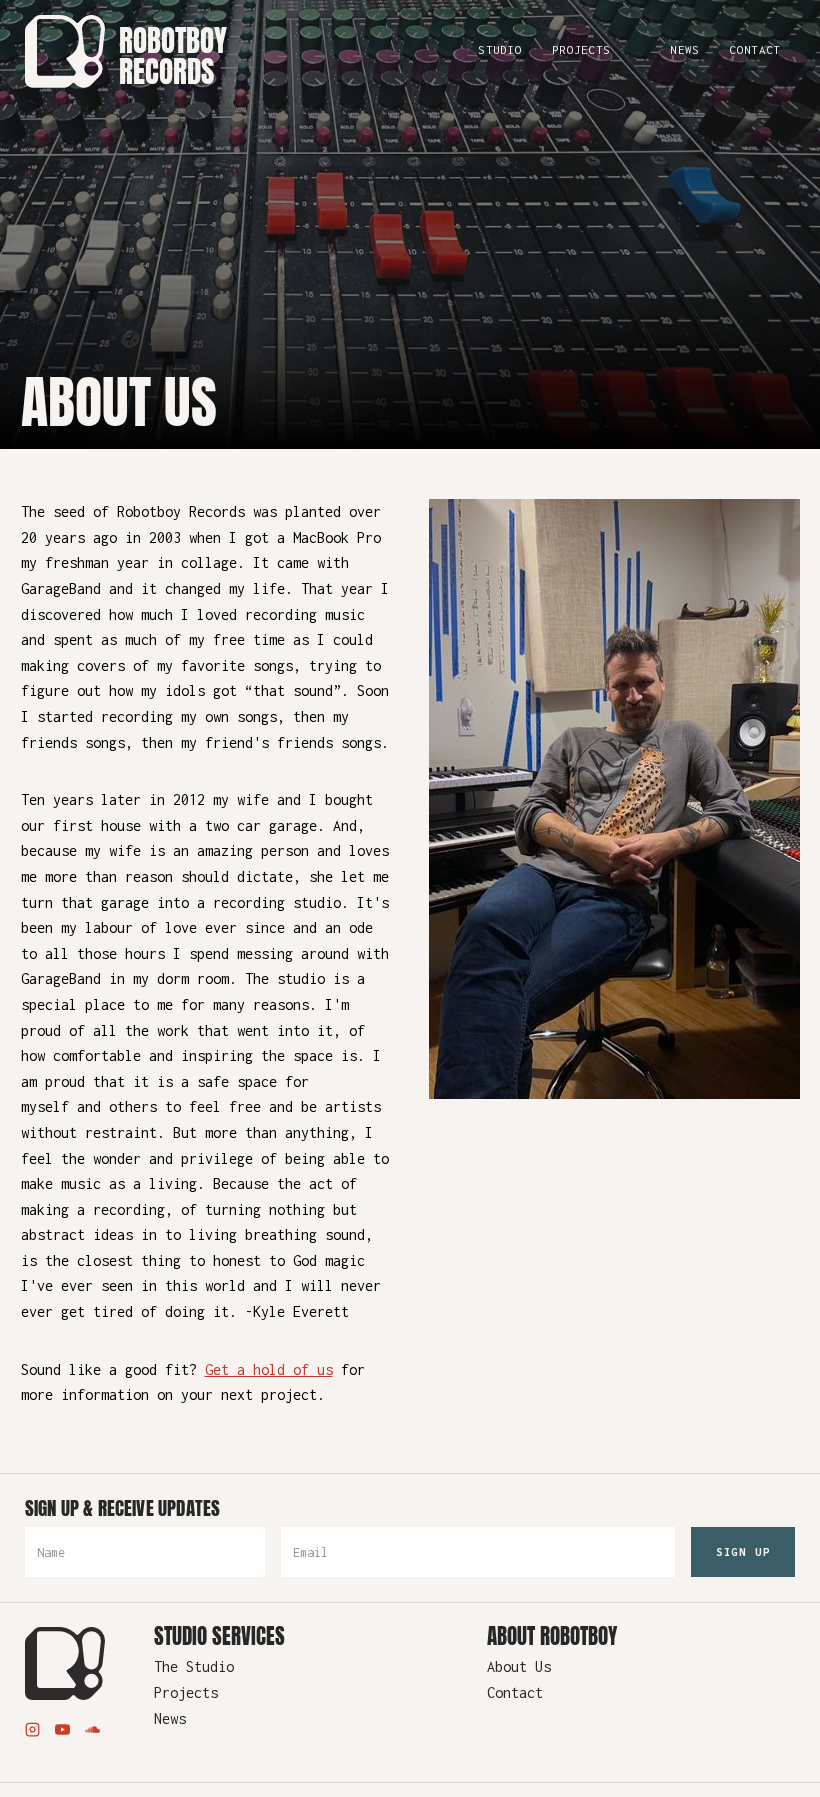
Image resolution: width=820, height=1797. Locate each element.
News (684, 49)
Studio (500, 49)
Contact (754, 49)
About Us (519, 1667)
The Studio (194, 1667)
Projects (581, 49)
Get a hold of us (269, 1369)
